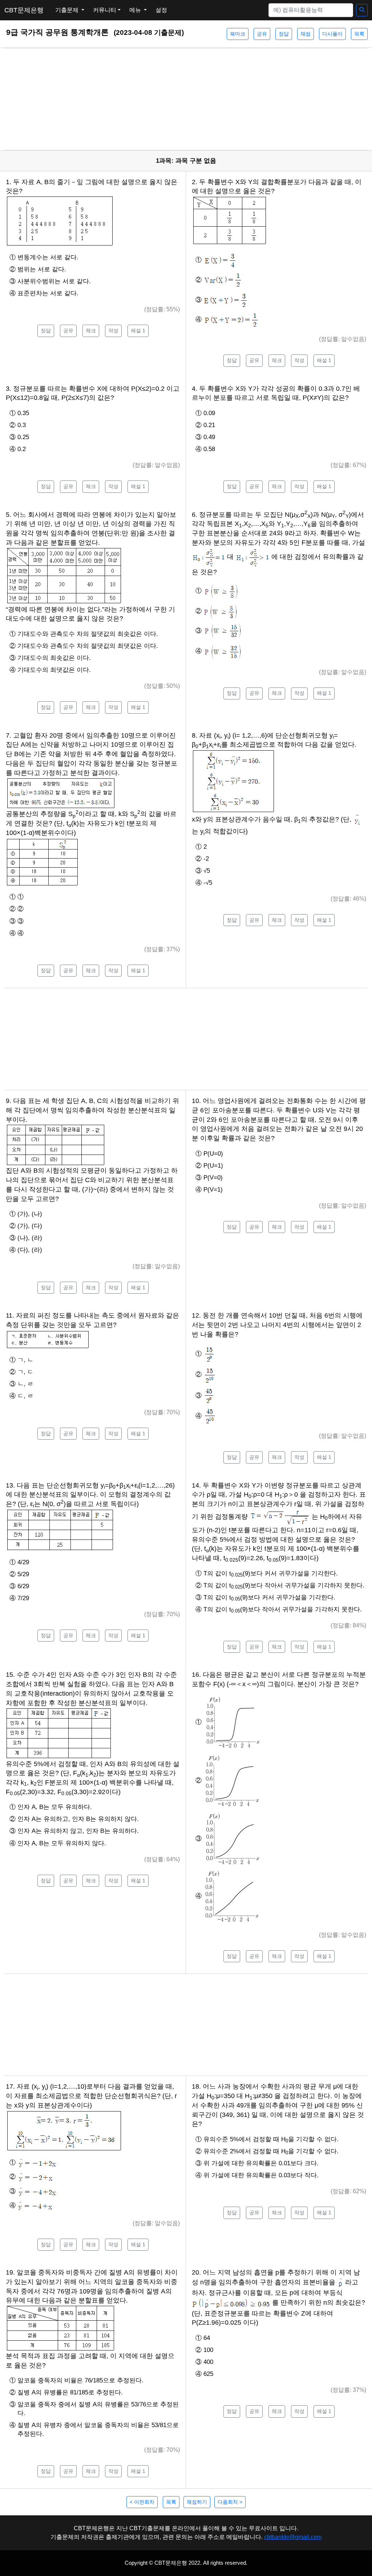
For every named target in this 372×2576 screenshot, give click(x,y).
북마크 (238, 34)
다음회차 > (230, 2502)
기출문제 (68, 10)
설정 (161, 10)
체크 (91, 330)
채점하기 (197, 2502)
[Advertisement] (186, 99)
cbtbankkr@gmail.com (293, 2537)
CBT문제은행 (24, 10)
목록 (359, 34)
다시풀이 (332, 34)
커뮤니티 (105, 10)
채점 (306, 34)
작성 (113, 330)
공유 (262, 34)
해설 (138, 330)
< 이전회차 (142, 2502)
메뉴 (136, 10)
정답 (284, 34)
